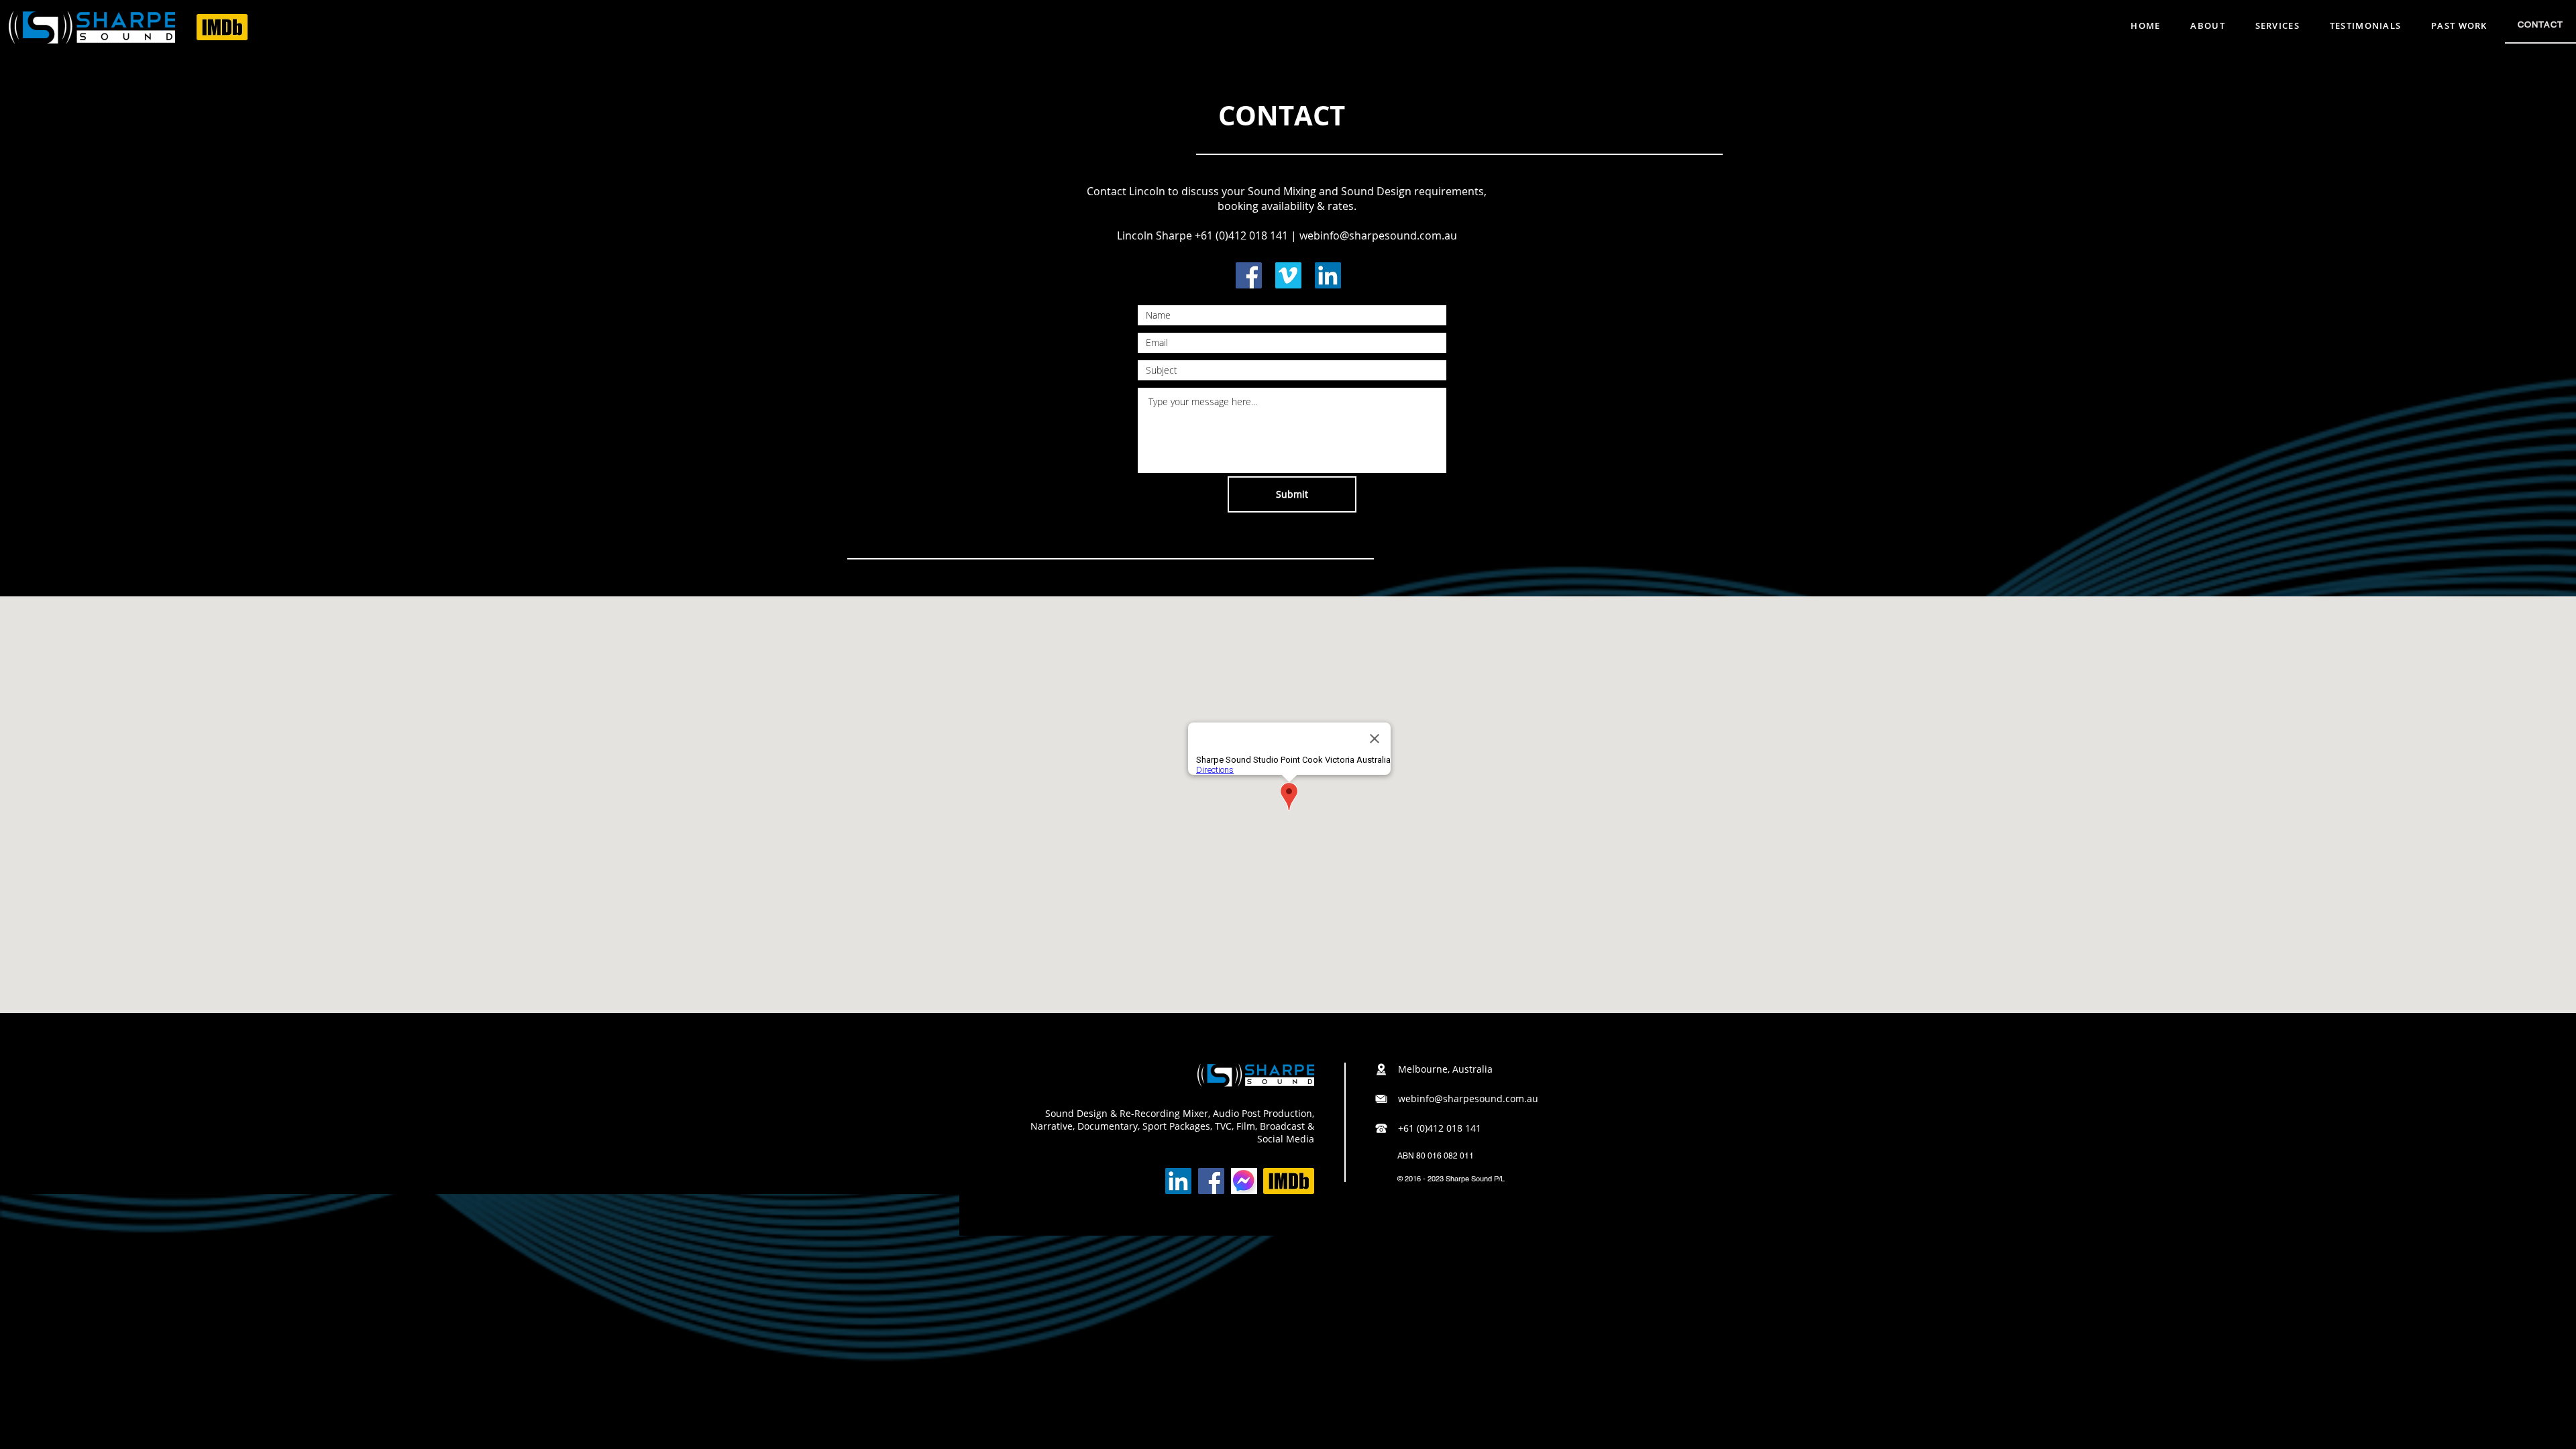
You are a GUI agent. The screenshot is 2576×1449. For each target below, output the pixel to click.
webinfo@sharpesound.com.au (1378, 235)
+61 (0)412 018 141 (1241, 235)
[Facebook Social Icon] (1249, 275)
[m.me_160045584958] (1244, 1181)
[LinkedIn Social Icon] (1328, 275)
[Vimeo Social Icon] (1288, 275)
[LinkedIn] (1178, 1181)
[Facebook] (1211, 1181)
